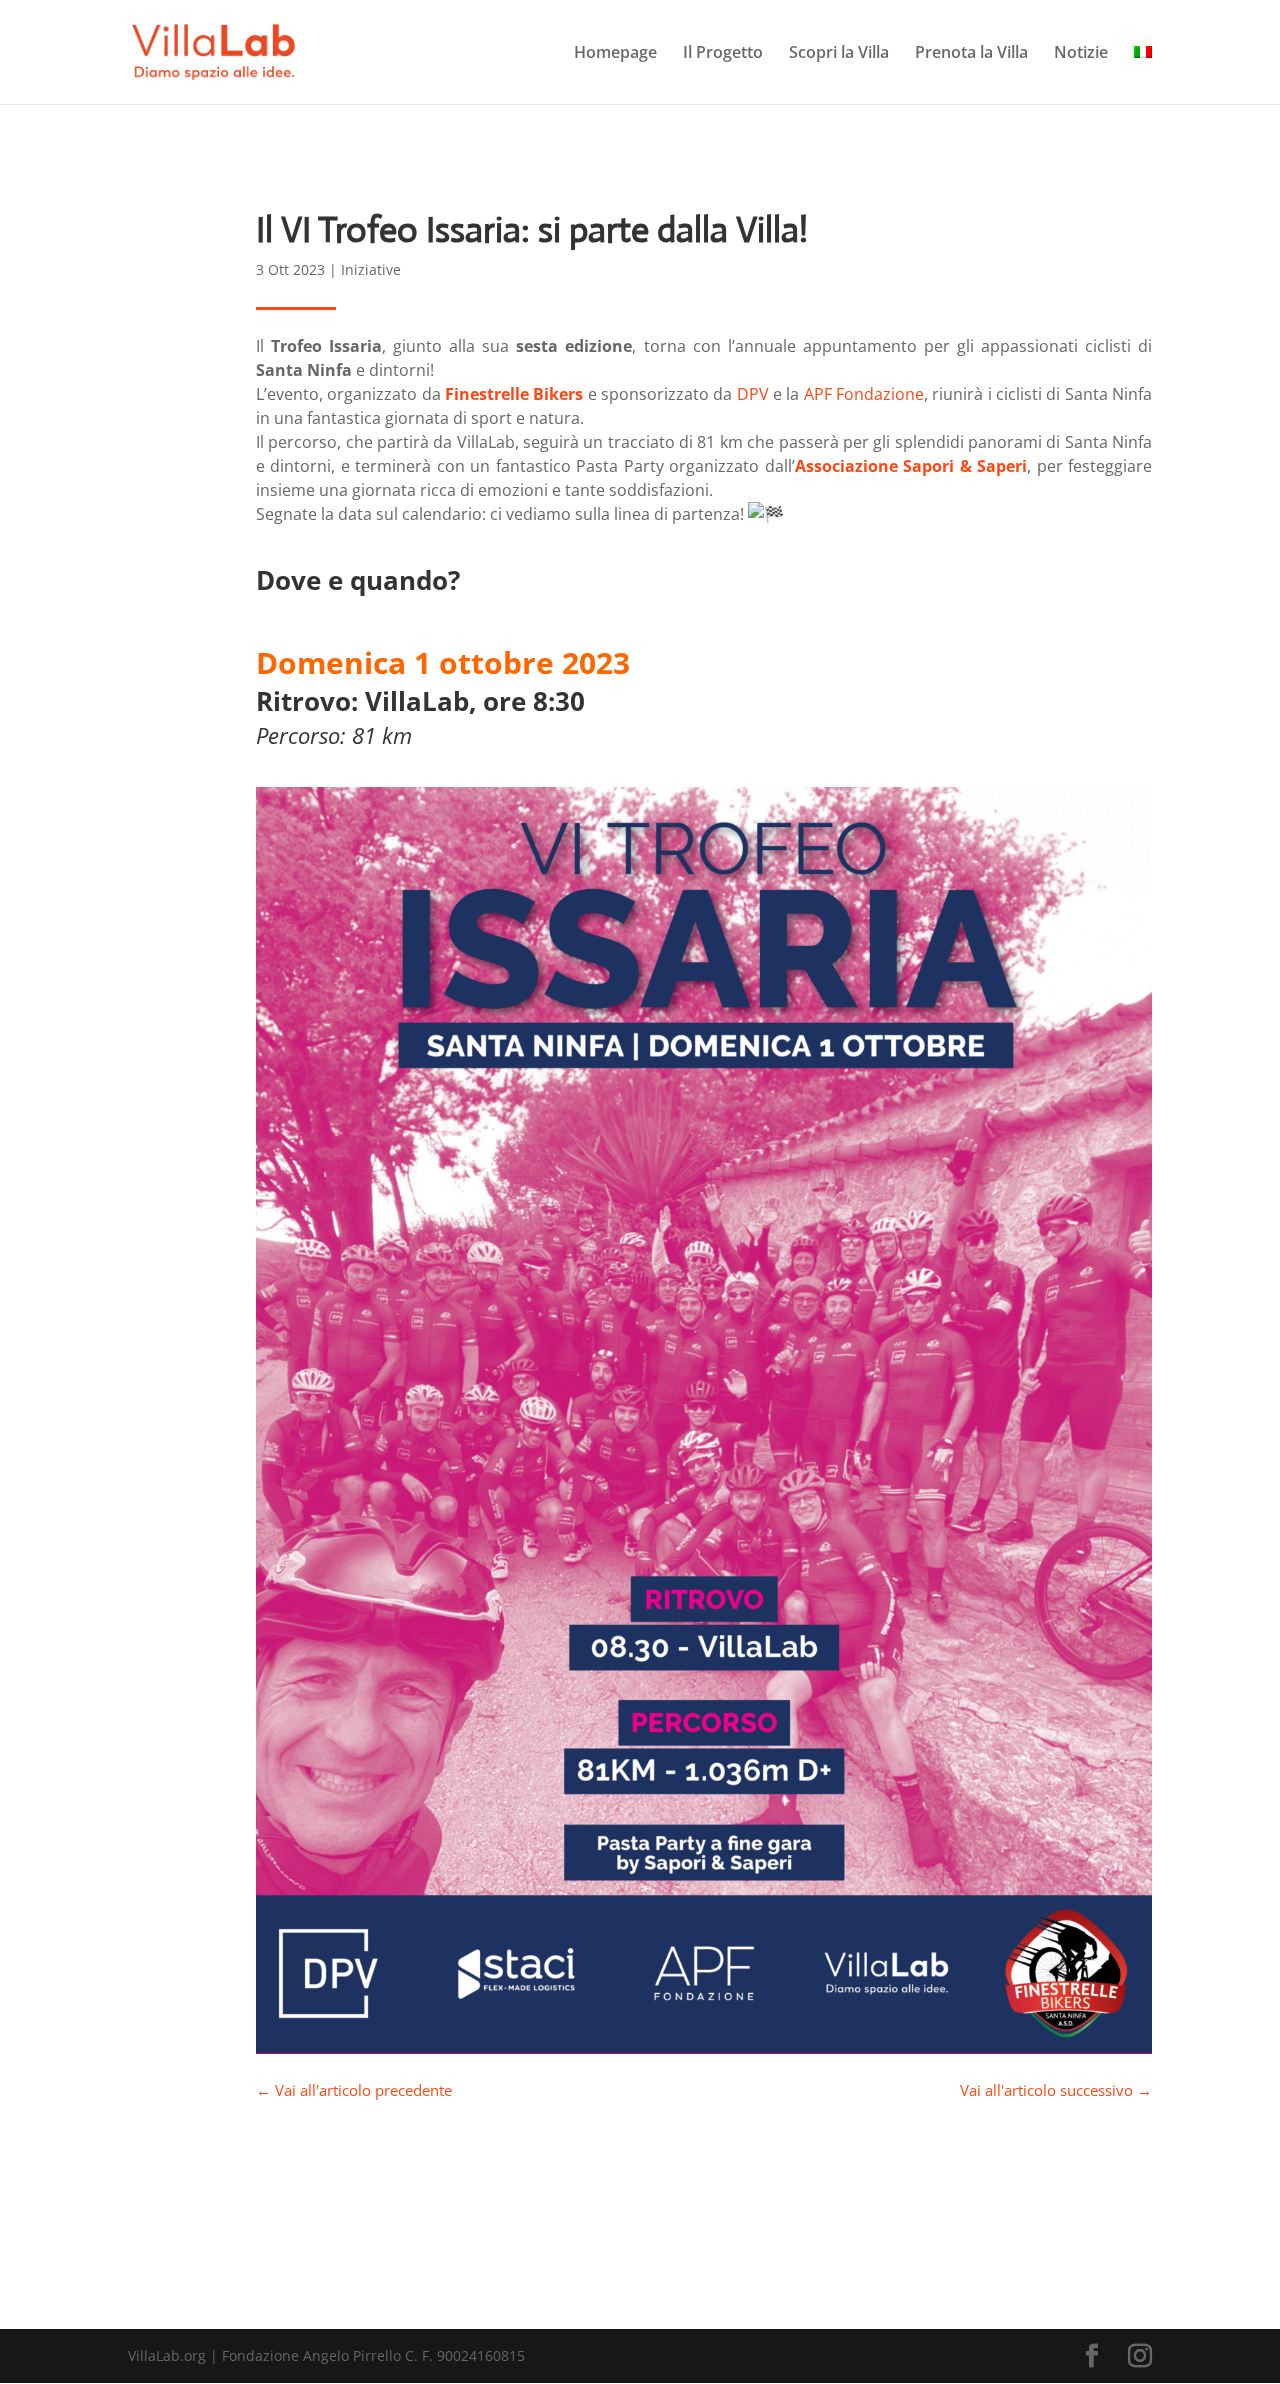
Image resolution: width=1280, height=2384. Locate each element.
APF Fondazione (864, 394)
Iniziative (371, 269)
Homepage (615, 54)
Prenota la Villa (971, 54)
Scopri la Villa (839, 54)
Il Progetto (723, 54)
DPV (753, 394)
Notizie (1081, 54)
